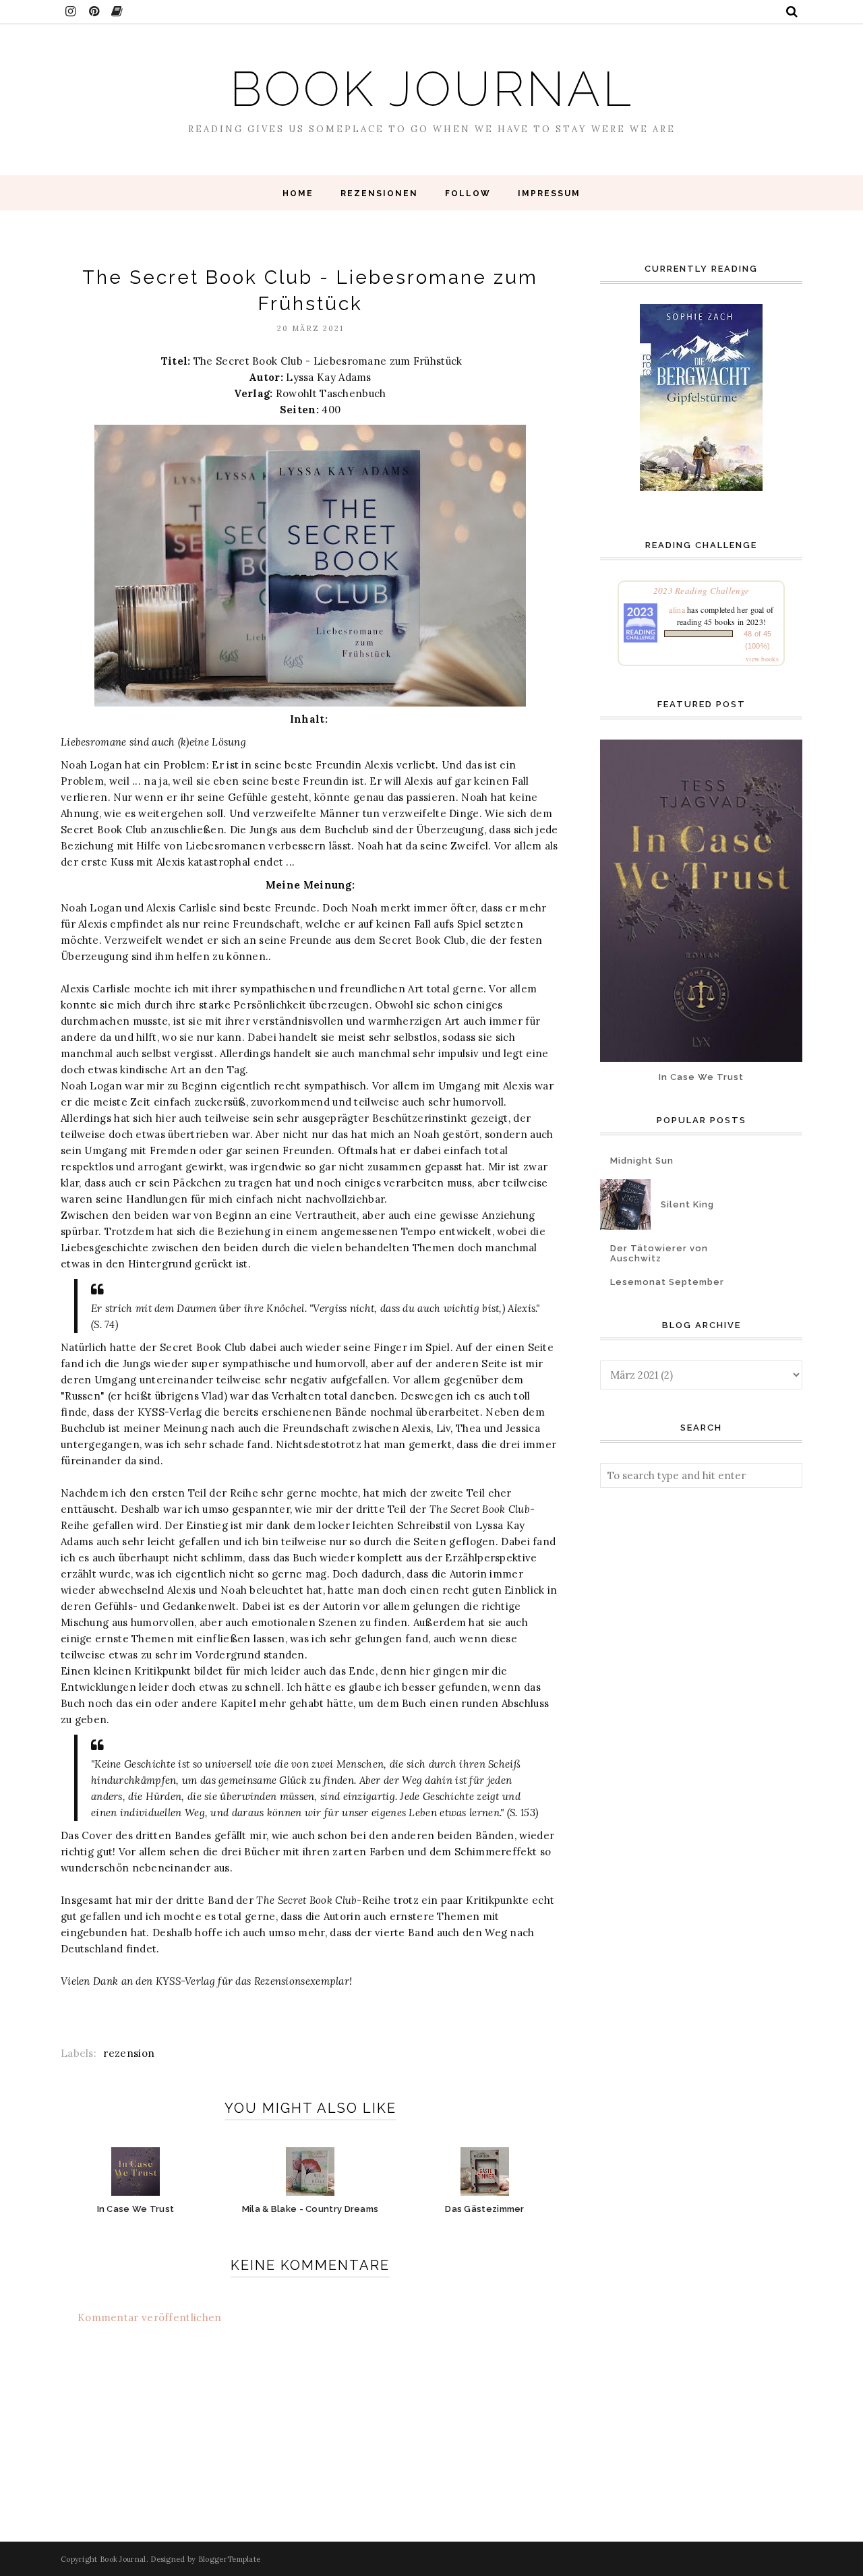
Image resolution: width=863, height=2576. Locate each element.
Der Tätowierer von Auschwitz (659, 1253)
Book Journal (432, 89)
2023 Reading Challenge (702, 591)
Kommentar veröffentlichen (150, 2317)
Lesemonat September (667, 1282)
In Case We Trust (701, 1077)
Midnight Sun (642, 1161)
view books (762, 659)
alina (677, 609)
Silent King (687, 1204)
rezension (129, 2053)
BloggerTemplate (230, 2559)
